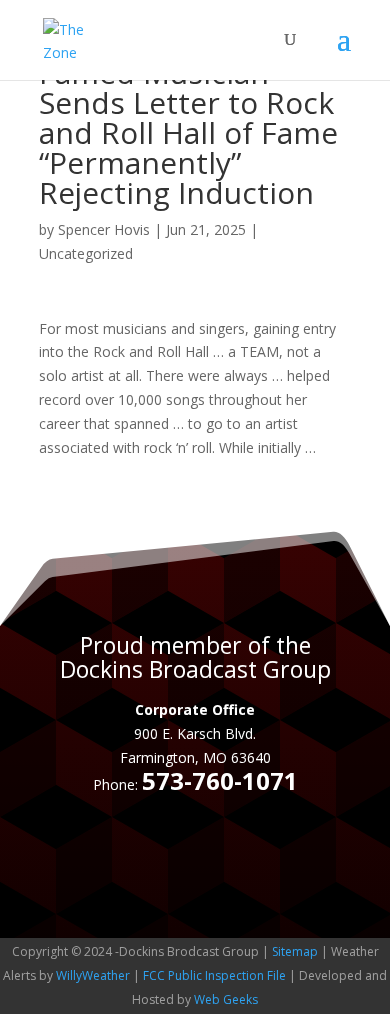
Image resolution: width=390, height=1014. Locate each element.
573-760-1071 (220, 780)
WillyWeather (93, 975)
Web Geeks (226, 999)
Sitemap (295, 951)
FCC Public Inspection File (214, 975)
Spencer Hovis (104, 229)
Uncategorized (86, 253)
